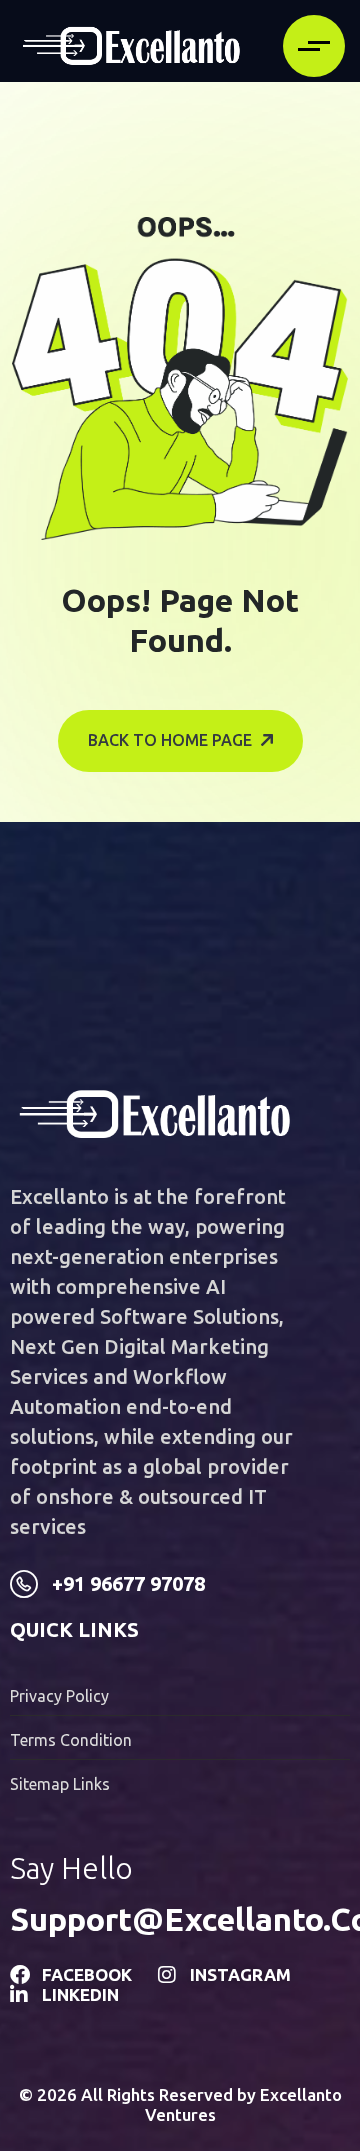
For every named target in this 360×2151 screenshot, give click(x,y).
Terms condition (71, 1740)
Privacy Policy (59, 1696)
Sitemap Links (60, 1784)
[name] (131, 46)
